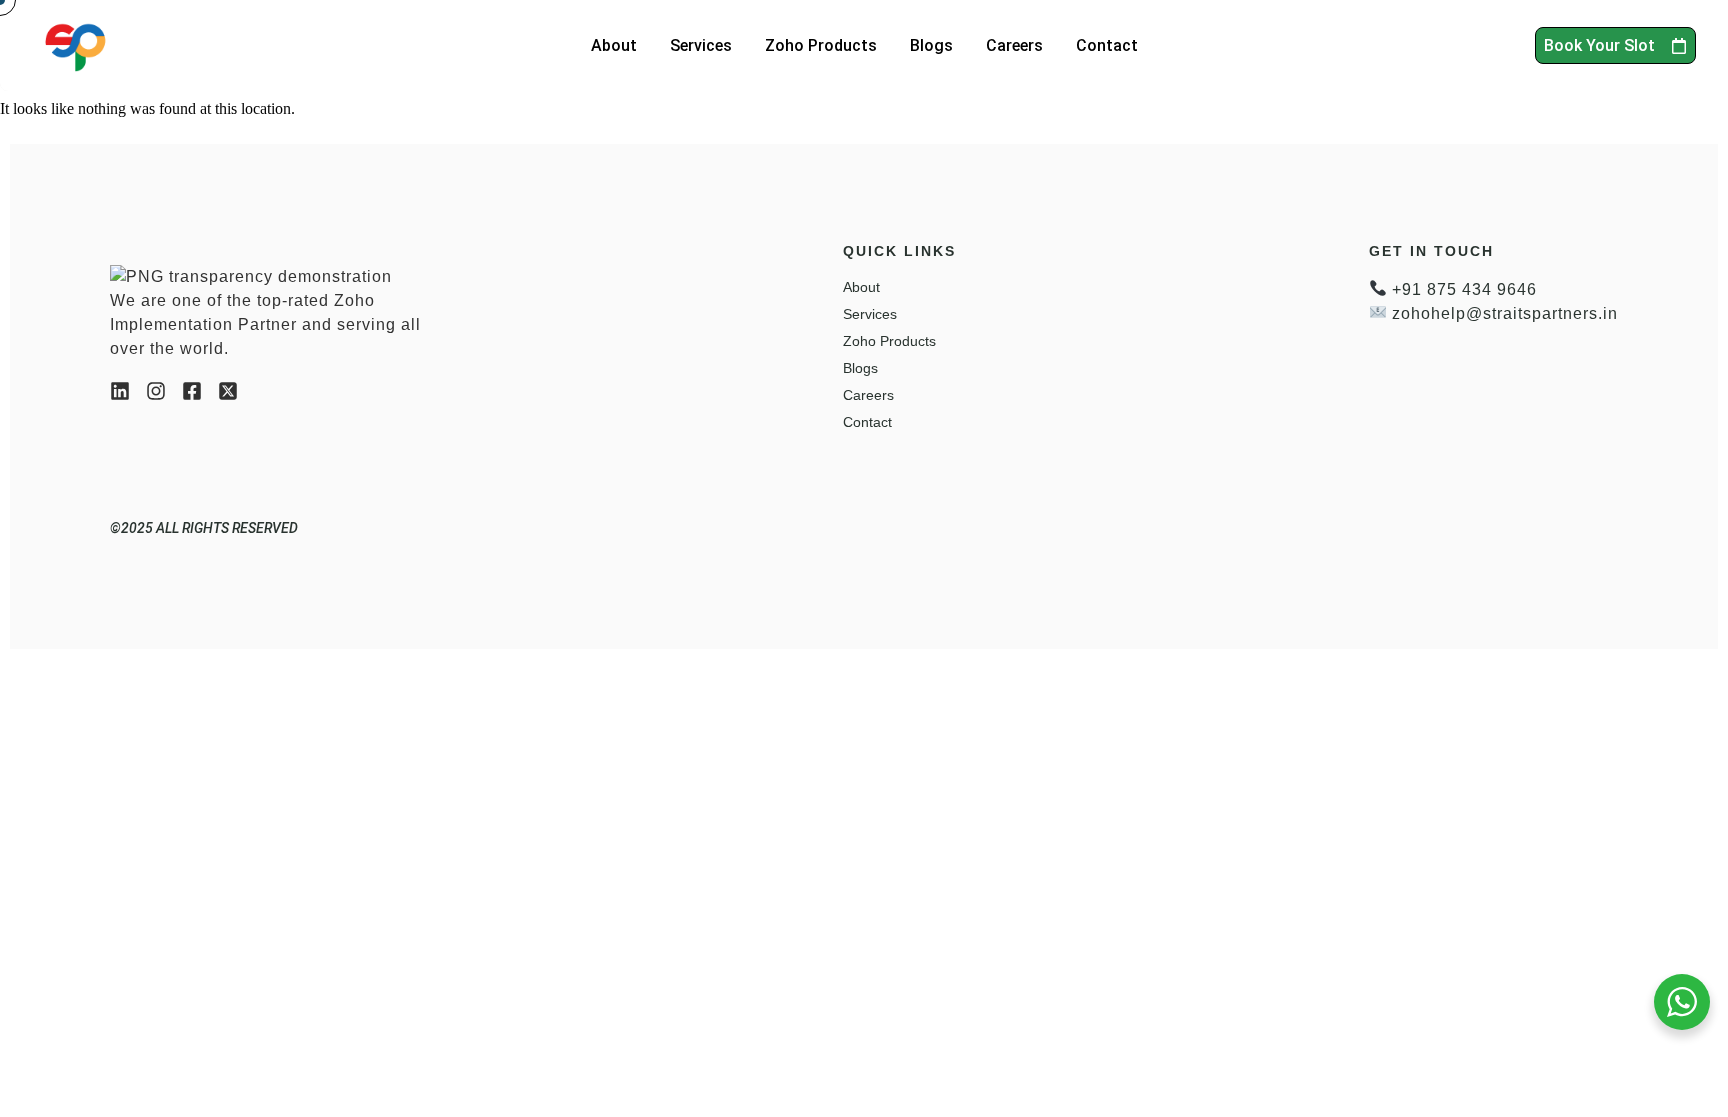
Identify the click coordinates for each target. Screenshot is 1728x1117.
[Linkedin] (120, 391)
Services (701, 45)
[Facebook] (192, 391)
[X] (228, 391)
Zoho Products (821, 45)
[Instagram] (156, 391)
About (614, 45)
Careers (1014, 45)
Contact (1107, 45)
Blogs (931, 45)
